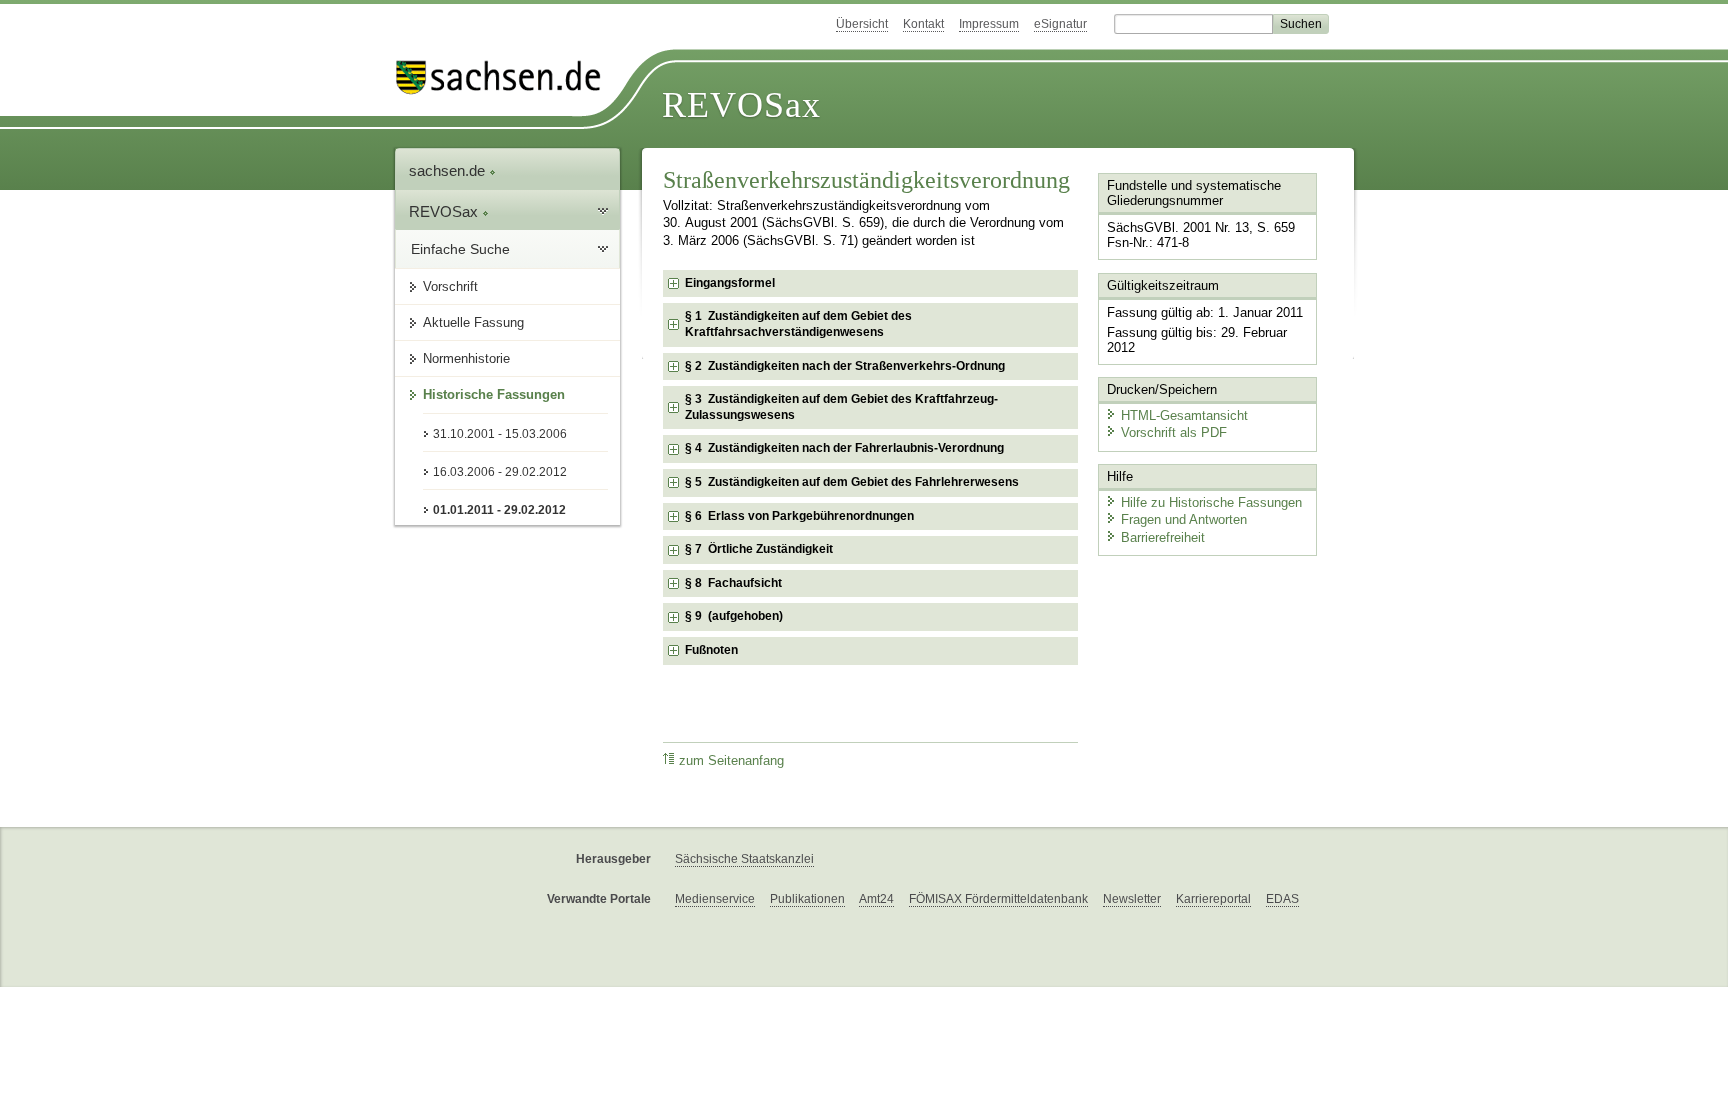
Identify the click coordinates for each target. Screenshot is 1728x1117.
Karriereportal (1213, 899)
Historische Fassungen (494, 394)
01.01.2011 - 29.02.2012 (499, 510)
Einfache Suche (460, 249)
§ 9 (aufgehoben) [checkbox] (734, 616)
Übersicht (862, 24)
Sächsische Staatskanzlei (744, 859)
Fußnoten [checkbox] (711, 650)
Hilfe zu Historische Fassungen (1211, 502)
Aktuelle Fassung (473, 322)
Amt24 (876, 899)
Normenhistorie (466, 358)
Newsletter (1132, 899)
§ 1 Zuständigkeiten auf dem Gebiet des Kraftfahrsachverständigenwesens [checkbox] (798, 324)
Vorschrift (450, 286)
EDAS (1282, 899)
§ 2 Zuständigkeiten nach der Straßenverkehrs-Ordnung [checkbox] (845, 366)
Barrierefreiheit (1163, 537)
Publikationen (807, 899)
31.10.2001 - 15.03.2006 (500, 434)
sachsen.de (449, 170)
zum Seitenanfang (731, 761)
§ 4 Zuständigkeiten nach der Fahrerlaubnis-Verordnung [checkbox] (844, 448)
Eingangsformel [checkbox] (730, 283)
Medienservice (715, 899)
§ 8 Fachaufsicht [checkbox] (733, 583)
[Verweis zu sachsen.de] (506, 77)
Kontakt (923, 24)
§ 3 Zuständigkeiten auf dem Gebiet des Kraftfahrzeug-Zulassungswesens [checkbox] (841, 407)
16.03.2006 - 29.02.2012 (500, 472)
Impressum (989, 24)
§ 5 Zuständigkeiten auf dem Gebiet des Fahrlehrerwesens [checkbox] (852, 482)
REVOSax (741, 105)
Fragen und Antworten (1184, 519)
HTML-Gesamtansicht (1184, 415)
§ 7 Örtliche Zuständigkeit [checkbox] (759, 549)
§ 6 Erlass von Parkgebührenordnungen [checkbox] (799, 516)
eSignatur (1060, 24)
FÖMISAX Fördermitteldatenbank (998, 899)
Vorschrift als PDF (1174, 432)
